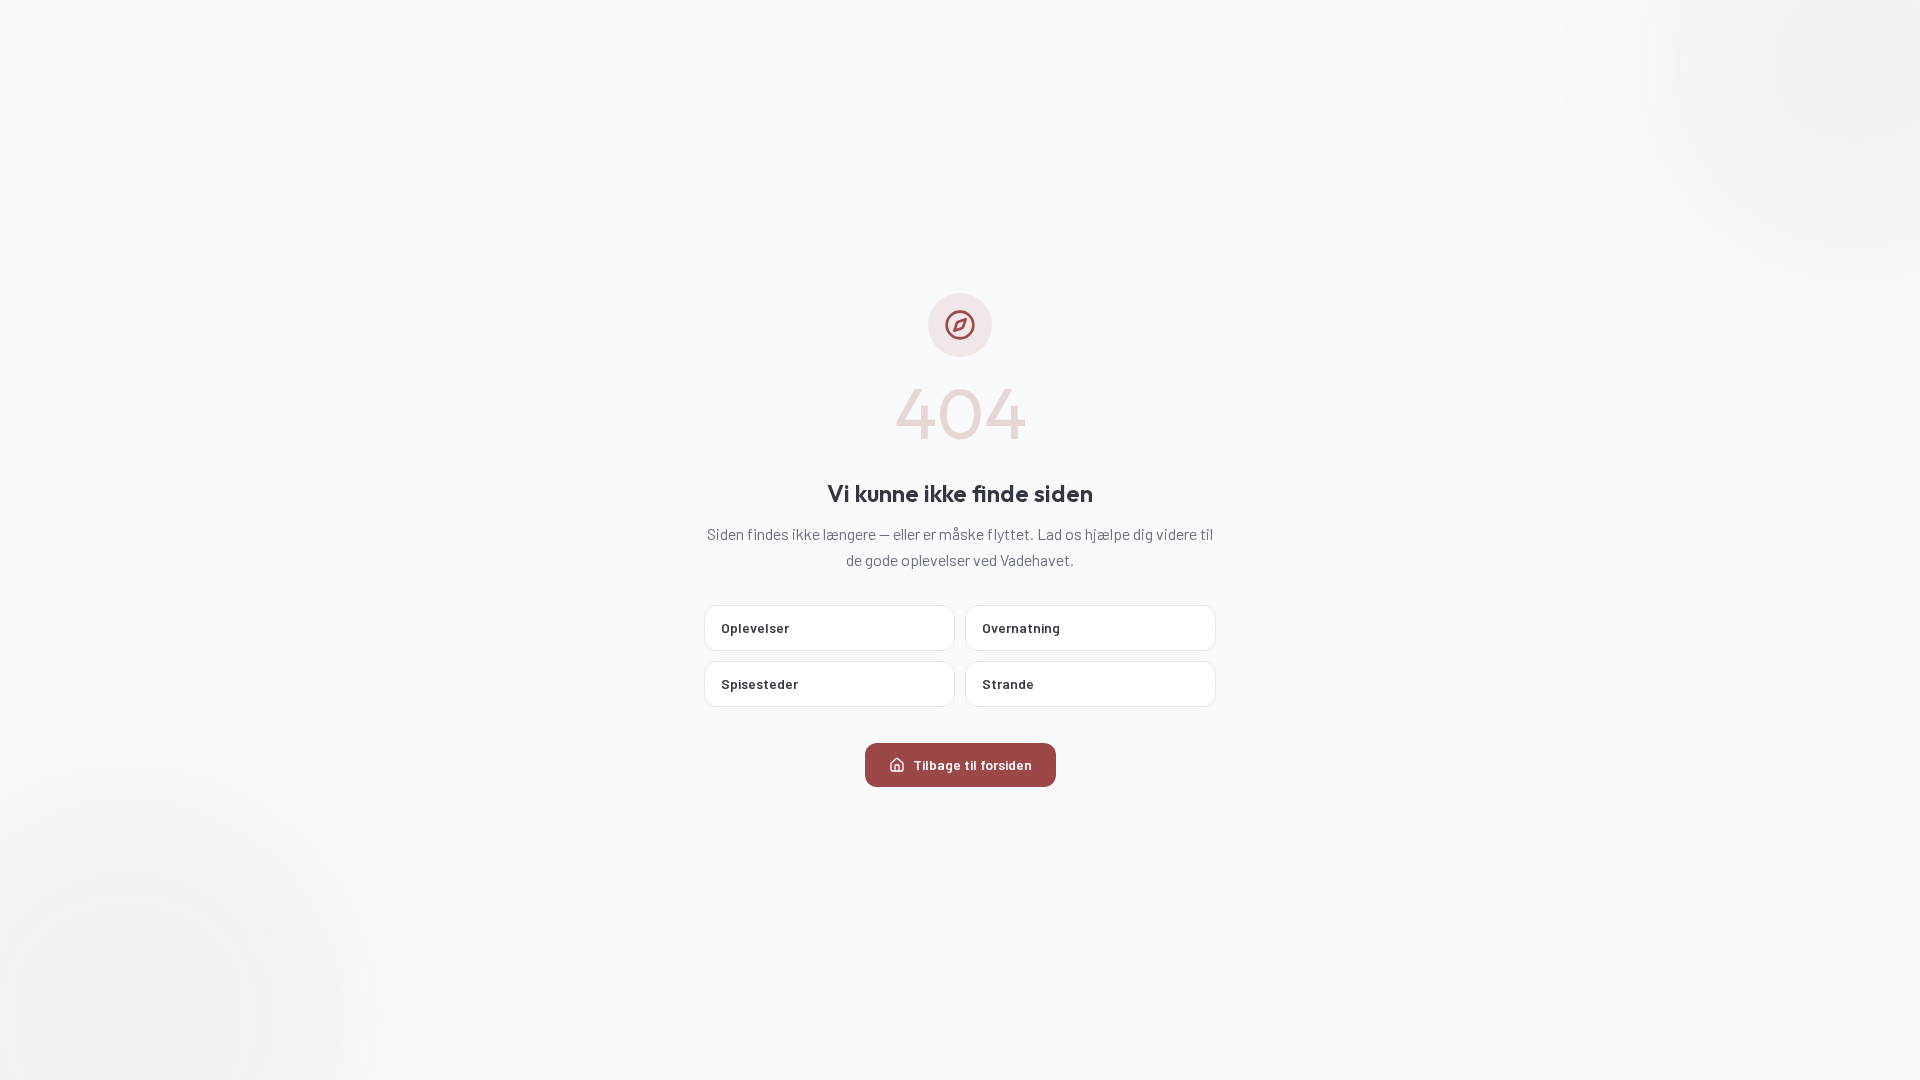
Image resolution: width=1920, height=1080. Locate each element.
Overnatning (1021, 627)
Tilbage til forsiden (972, 764)
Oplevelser (755, 627)
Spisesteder (759, 683)
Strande (1008, 683)
